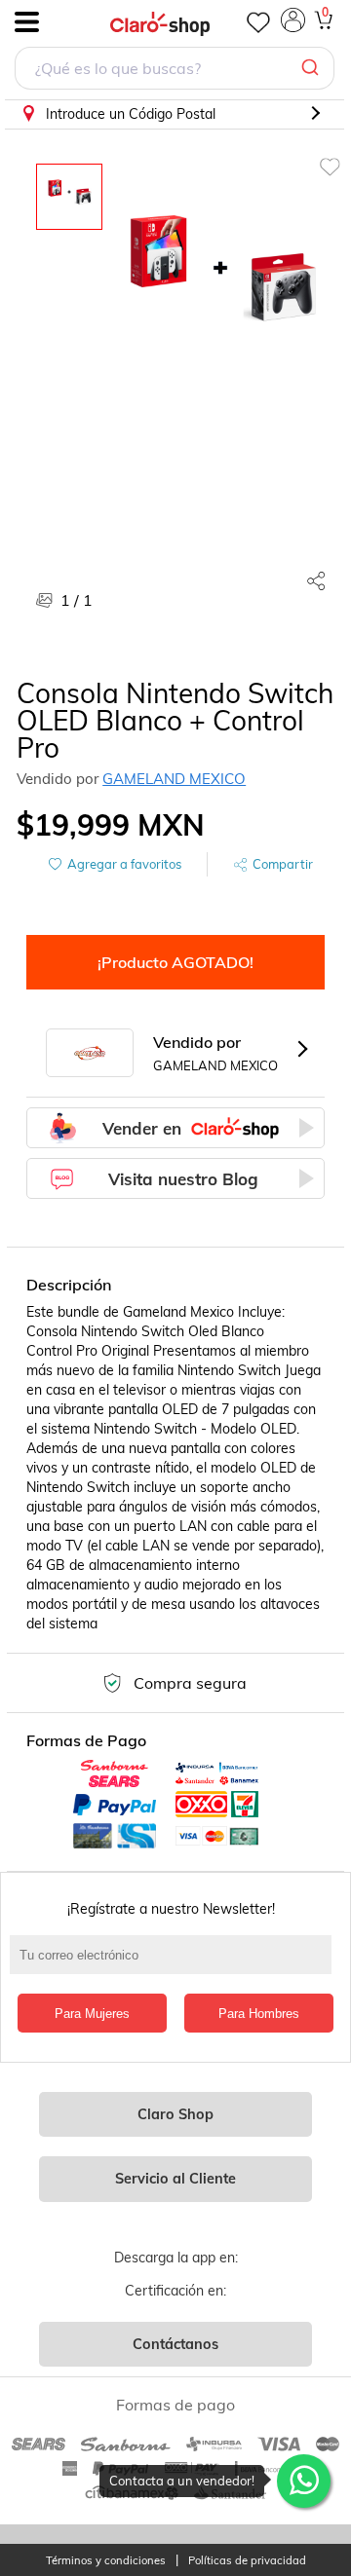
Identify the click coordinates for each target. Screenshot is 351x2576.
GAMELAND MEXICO (174, 779)
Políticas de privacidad (247, 2561)
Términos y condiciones (106, 2561)
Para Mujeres (92, 2014)
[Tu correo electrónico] (175, 1964)
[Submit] (312, 68)
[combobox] (175, 71)
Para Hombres (259, 2014)
